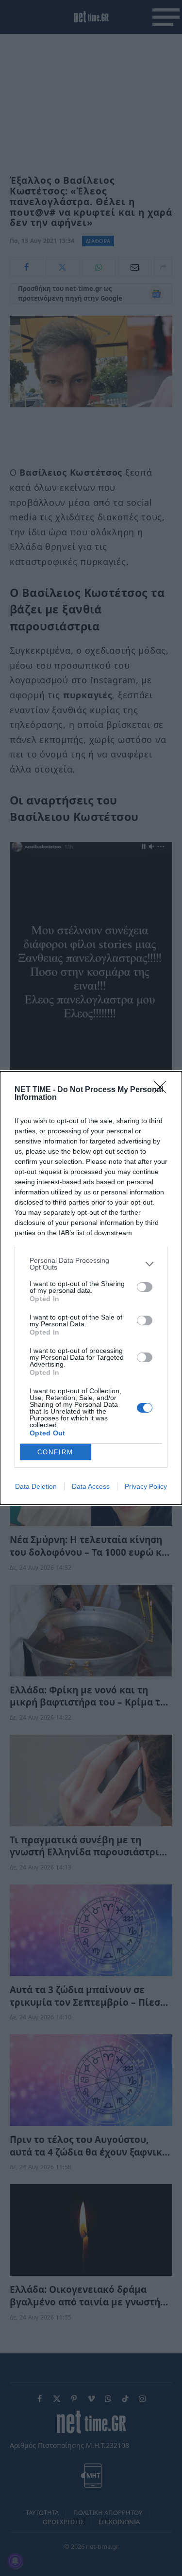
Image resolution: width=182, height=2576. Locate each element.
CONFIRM (55, 1452)
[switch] (145, 1287)
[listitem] (91, 1264)
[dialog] (91, 1288)
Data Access (91, 1486)
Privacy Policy (146, 1486)
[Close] (163, 1090)
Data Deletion (36, 1486)
